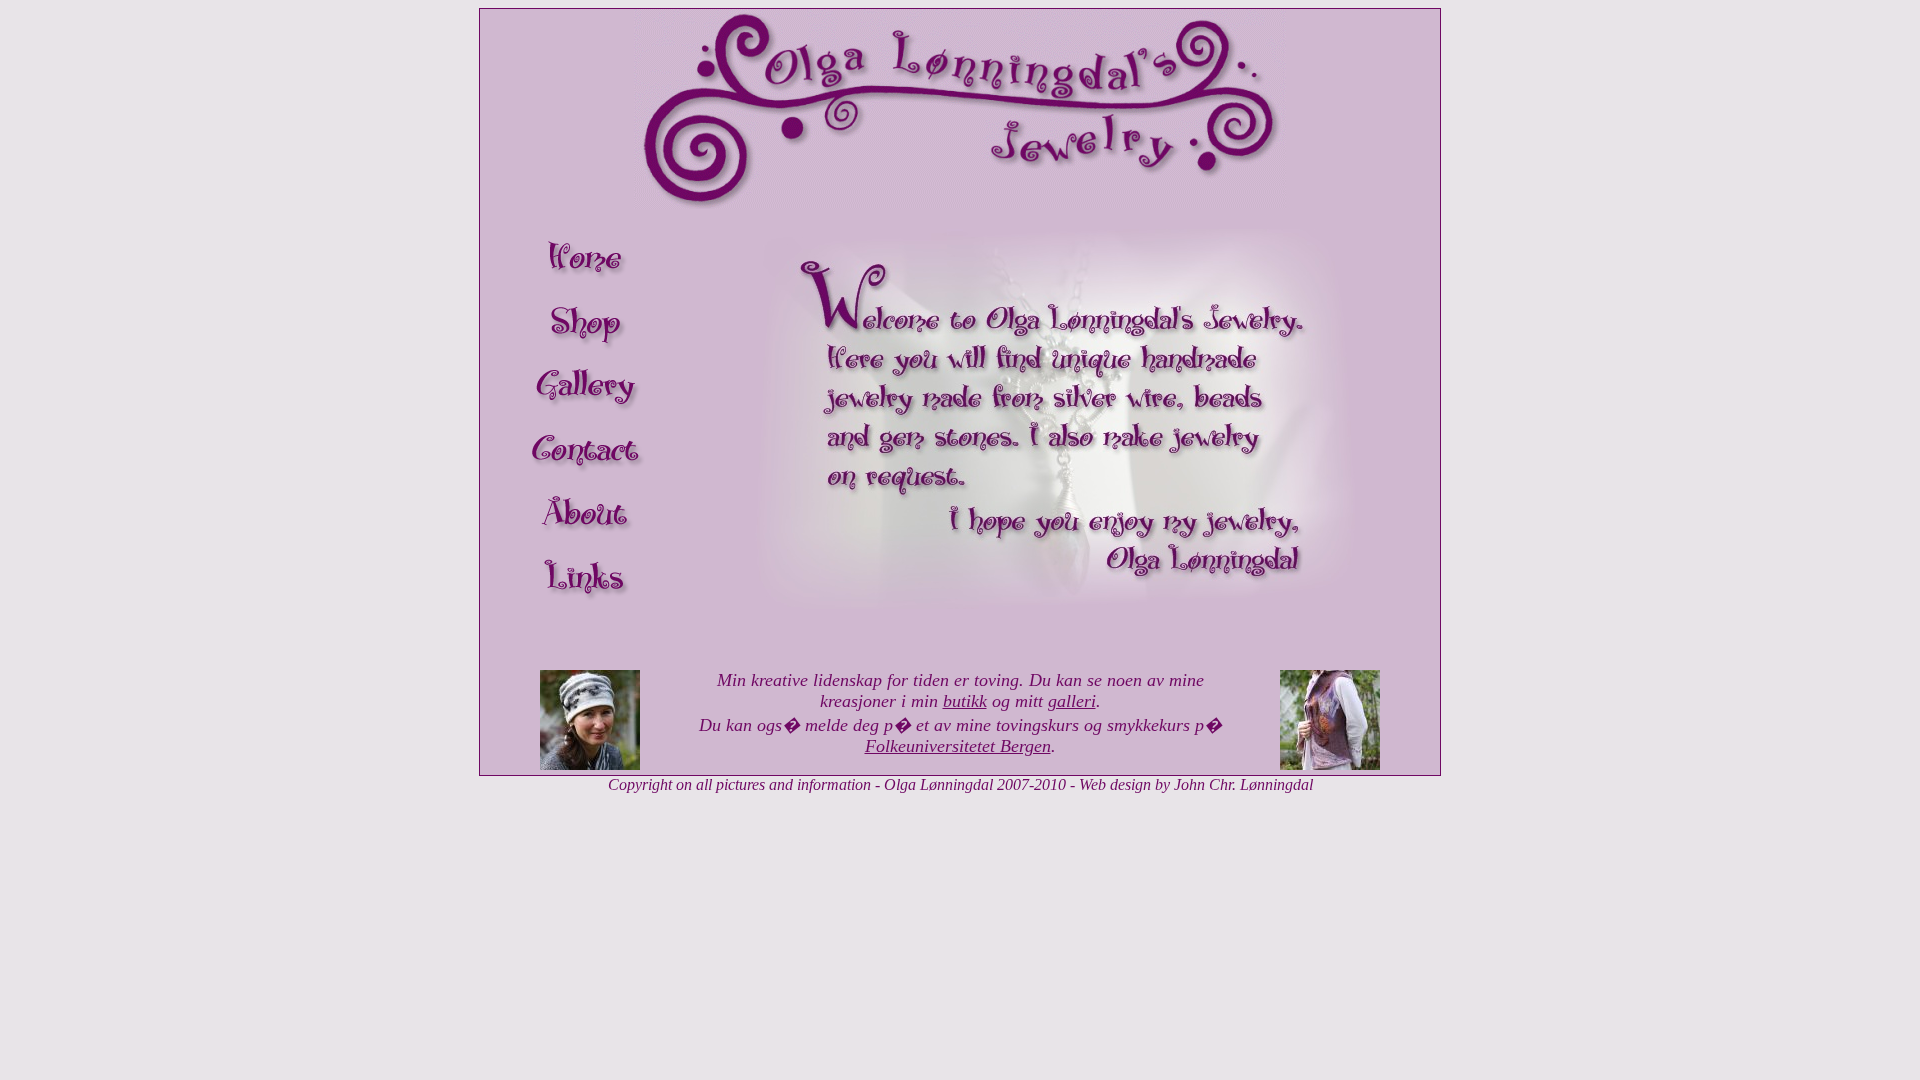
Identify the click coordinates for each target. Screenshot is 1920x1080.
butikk (965, 701)
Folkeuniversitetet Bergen (958, 746)
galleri (1072, 701)
